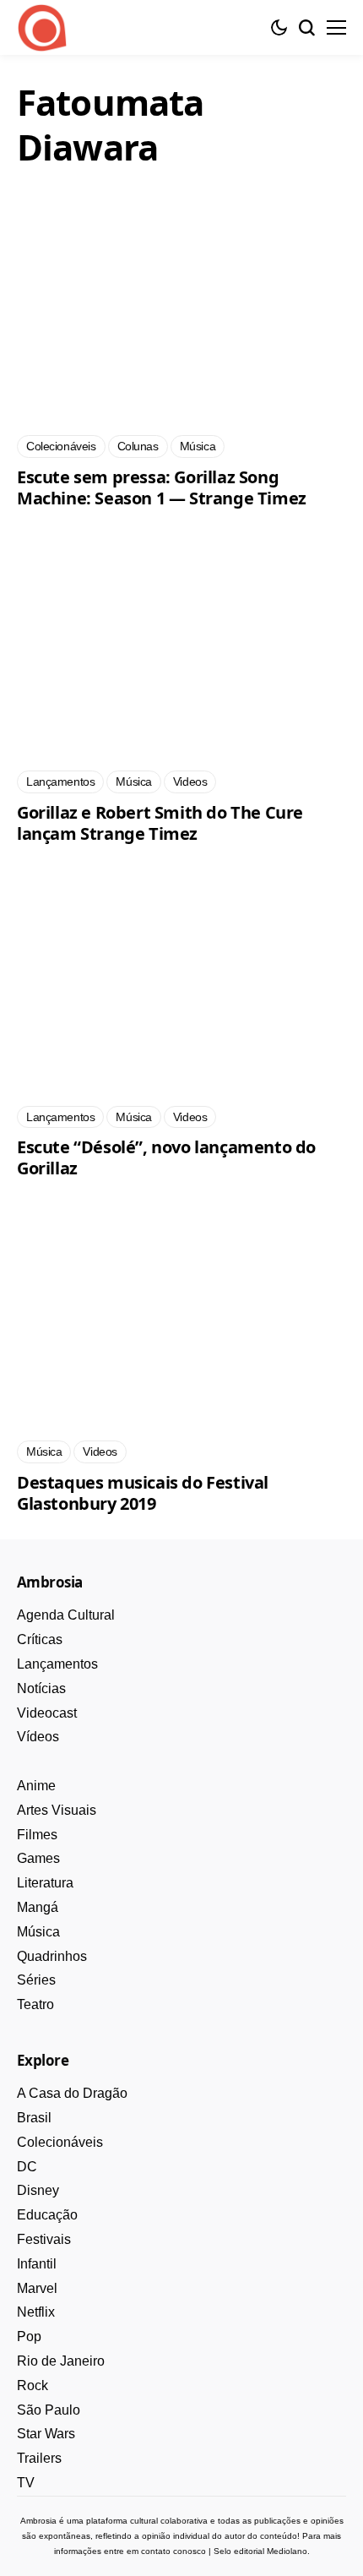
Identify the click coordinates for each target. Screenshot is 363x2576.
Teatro (35, 2004)
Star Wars (46, 2434)
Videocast (47, 1713)
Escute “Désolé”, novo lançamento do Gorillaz (166, 1157)
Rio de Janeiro (61, 2361)
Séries (36, 1980)
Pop (29, 2336)
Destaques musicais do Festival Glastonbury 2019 (143, 1493)
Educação (47, 2215)
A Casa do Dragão (72, 2093)
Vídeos (38, 1737)
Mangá (38, 1907)
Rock (33, 2385)
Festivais (44, 2239)
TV (26, 2483)
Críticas (40, 1639)
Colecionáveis (60, 2142)
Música (38, 1932)
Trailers (39, 2458)
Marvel (37, 2288)
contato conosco (173, 2551)
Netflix (36, 2312)
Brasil (34, 2118)
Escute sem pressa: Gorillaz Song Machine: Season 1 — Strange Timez (162, 487)
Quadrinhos (52, 1956)
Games (38, 1858)
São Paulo (49, 2410)
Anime (36, 1786)
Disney (38, 2190)
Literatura (45, 1883)
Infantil (37, 2264)
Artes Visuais (57, 1810)
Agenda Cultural (66, 1615)
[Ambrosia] (42, 28)
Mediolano (287, 2551)
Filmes (37, 1835)
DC (27, 2167)
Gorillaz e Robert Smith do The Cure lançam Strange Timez (160, 823)
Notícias (41, 1688)
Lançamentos (57, 1664)
